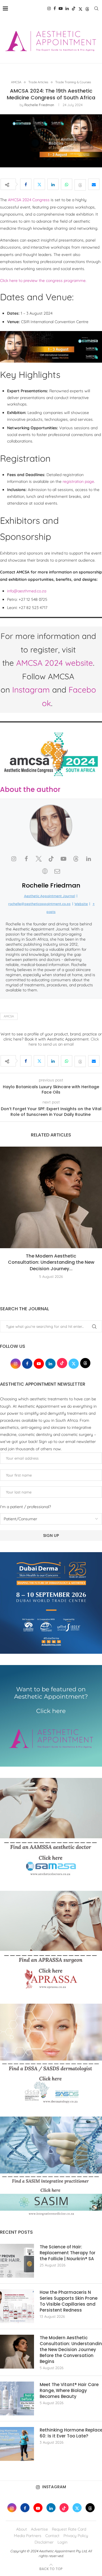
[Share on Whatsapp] (67, 184)
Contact (52, 2536)
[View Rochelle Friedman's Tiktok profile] (51, 859)
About (22, 2529)
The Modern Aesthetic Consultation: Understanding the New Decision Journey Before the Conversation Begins (71, 2350)
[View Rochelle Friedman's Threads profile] (76, 859)
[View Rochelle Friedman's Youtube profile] (63, 859)
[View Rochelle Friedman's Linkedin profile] (88, 859)
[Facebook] (55, 8)
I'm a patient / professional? (25, 1507)
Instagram (31, 690)
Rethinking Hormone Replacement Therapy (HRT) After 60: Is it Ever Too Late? (71, 2433)
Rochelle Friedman (39, 105)
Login (62, 2542)
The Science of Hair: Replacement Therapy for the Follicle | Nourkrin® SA (68, 2253)
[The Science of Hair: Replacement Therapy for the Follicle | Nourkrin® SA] (17, 2261)
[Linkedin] (67, 8)
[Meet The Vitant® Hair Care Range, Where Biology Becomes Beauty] (17, 2398)
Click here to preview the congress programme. (43, 281)
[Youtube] (61, 8)
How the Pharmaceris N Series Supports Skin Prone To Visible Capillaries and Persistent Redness (69, 2301)
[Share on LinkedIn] (53, 184)
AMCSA (9, 1016)
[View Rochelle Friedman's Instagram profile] (14, 859)
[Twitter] (80, 8)
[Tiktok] (74, 8)
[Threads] (87, 8)
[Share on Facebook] (26, 184)
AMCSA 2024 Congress (29, 200)
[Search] (96, 8)
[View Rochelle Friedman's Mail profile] (57, 871)
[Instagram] (49, 8)
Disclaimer (44, 2542)
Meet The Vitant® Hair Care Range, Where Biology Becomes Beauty (69, 2390)
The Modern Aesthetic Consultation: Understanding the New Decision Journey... (51, 1262)
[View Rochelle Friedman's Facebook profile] (26, 859)
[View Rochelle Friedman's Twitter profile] (39, 859)
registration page (78, 481)
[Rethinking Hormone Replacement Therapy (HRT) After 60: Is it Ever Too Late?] (17, 2444)
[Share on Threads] (80, 184)
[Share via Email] (94, 184)
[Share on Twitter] (39, 184)
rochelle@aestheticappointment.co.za (39, 904)
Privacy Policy (76, 2536)
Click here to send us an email (64, 1042)
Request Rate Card (69, 2529)
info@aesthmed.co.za (27, 591)
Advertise (39, 2529)
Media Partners (28, 2536)
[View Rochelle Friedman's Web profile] (45, 871)
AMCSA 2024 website (55, 663)
